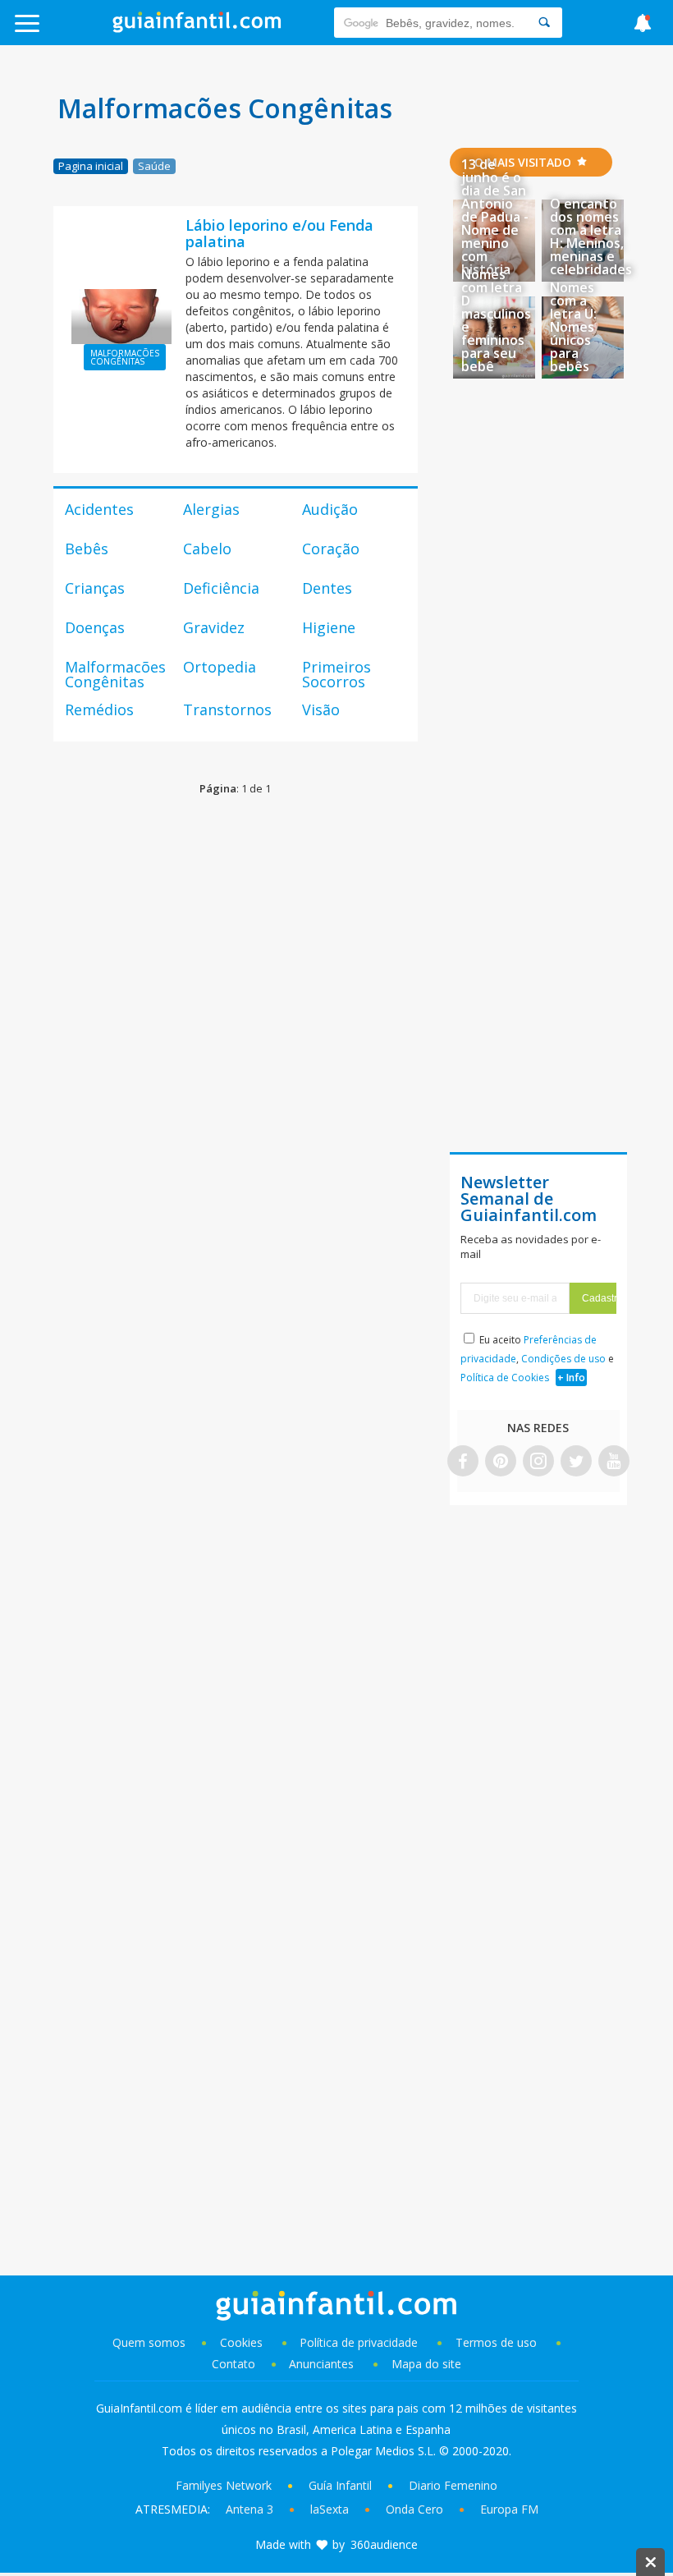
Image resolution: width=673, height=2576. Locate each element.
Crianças (95, 588)
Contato (233, 2364)
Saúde (154, 166)
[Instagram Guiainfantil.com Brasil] (538, 1462)
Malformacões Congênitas (115, 674)
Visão (321, 709)
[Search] (544, 23)
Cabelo (207, 549)
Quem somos (149, 2342)
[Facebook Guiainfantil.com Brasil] (463, 1462)
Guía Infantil (340, 2485)
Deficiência (221, 588)
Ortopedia (220, 667)
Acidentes (99, 509)
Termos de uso (496, 2342)
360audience (384, 2544)
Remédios (99, 709)
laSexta (330, 2509)
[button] (68, 31)
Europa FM (509, 2509)
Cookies (243, 2342)
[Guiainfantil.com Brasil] (197, 28)
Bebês (87, 549)
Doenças (95, 627)
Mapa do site (426, 2364)
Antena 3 (250, 2509)
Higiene (329, 627)
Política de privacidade (360, 2342)
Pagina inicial (91, 166)
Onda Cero (414, 2509)
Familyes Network (224, 2485)
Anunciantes (321, 2364)
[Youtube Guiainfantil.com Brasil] (614, 1462)
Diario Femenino (453, 2485)
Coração (331, 549)
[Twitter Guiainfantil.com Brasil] (576, 1462)
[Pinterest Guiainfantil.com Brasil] (501, 1462)
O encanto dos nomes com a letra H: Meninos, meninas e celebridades (591, 236)
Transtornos (227, 709)
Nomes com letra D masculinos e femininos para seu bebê (496, 320)
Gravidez (214, 627)
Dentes (327, 588)
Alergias (211, 509)
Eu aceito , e (537, 1359)
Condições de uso (563, 1359)
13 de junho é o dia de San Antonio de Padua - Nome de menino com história (495, 217)
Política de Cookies (505, 1378)
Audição (330, 509)
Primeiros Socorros (336, 674)
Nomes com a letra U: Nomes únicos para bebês (573, 327)
